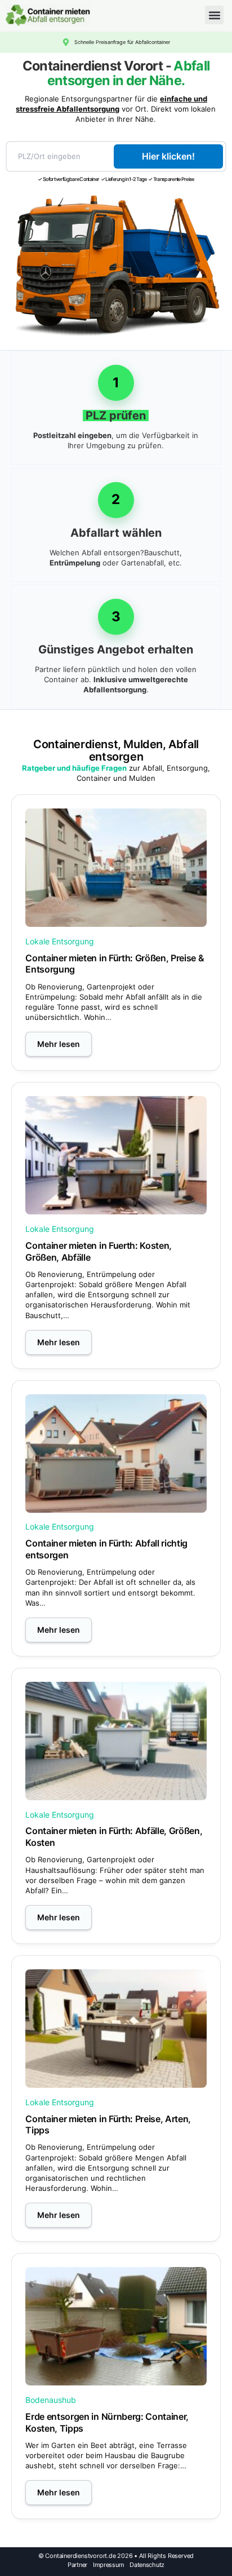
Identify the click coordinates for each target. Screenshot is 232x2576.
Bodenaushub (51, 2400)
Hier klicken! (168, 156)
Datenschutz (147, 2565)
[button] (214, 15)
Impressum (108, 2565)
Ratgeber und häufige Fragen (74, 768)
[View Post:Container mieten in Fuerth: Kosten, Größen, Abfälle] (116, 1155)
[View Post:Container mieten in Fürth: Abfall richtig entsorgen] (116, 1453)
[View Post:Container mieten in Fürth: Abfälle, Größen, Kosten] (116, 1741)
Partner (77, 2565)
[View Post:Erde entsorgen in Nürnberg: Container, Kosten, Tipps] (116, 2326)
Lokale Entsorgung (60, 941)
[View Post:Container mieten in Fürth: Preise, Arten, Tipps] (116, 2029)
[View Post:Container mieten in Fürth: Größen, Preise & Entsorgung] (116, 868)
